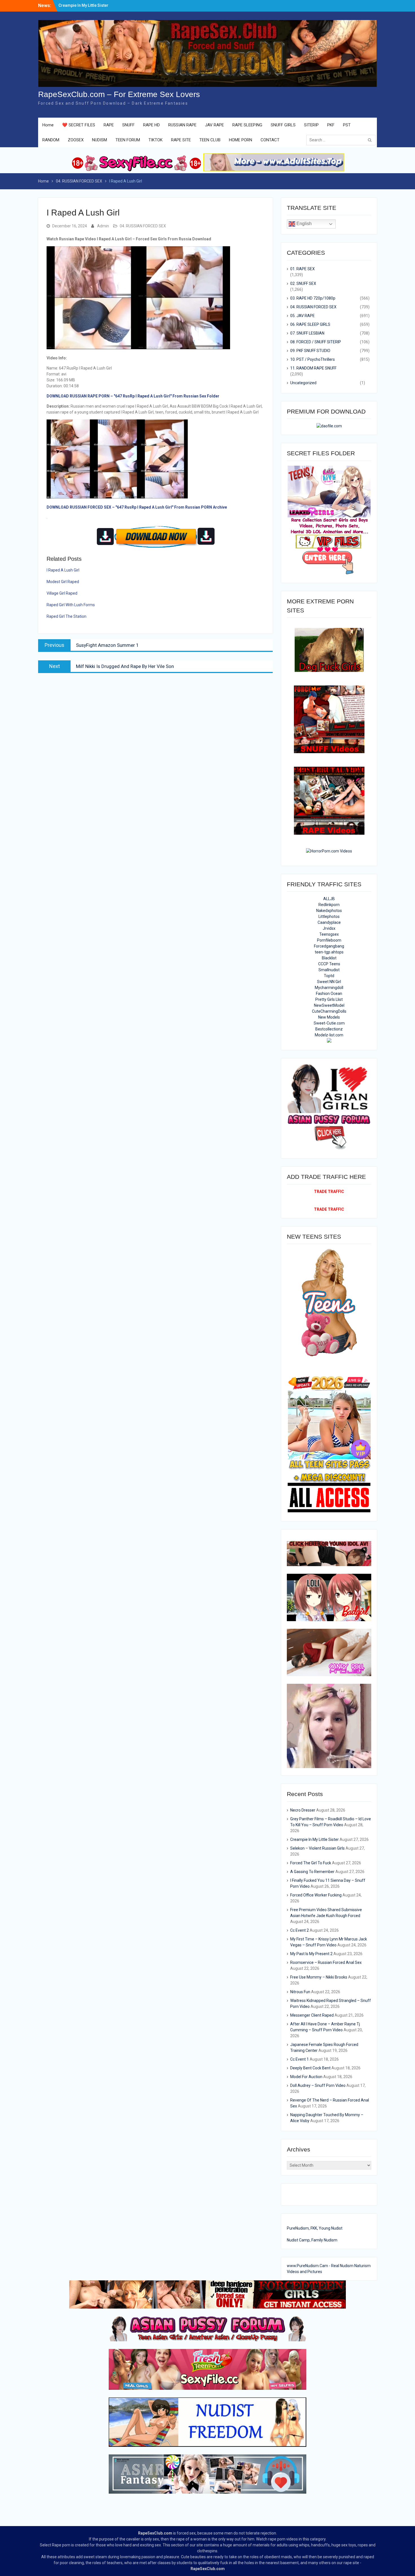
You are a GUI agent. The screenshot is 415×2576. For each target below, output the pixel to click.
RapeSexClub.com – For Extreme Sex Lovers (119, 94)
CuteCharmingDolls (329, 1011)
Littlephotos (329, 916)
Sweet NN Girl (329, 982)
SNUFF (128, 125)
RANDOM (51, 140)
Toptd (329, 976)
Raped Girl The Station (66, 616)
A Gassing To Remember (312, 1872)
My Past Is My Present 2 (311, 1954)
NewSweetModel (329, 1005)
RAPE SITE (181, 140)
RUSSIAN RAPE (182, 125)
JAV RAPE (214, 125)
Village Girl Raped (62, 593)
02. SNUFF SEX (303, 283)
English (303, 224)
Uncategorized (303, 383)
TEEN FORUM (128, 140)
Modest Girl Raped (63, 582)
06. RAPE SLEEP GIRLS (310, 324)
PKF (331, 125)
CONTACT (270, 140)
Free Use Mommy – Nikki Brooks (319, 1977)
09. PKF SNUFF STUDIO (310, 351)
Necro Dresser (72, 5)
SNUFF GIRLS (283, 125)
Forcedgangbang (329, 946)
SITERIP (311, 125)
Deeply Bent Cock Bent (310, 2068)
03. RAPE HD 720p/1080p (313, 298)
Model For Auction (306, 2077)
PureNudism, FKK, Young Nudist (315, 2228)
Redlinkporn (329, 905)
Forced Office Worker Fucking (316, 1895)
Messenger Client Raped (312, 2015)
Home (48, 125)
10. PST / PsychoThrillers (313, 359)
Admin (103, 226)
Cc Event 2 (300, 1930)
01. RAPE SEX (302, 269)
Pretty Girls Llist (329, 999)
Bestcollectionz (329, 1029)
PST (347, 125)
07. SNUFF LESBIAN (307, 333)
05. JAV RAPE (302, 316)
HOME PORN (241, 140)
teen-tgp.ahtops (329, 952)
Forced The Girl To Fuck (311, 1863)
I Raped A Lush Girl (63, 570)
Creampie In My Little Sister (314, 1839)
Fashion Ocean (329, 994)
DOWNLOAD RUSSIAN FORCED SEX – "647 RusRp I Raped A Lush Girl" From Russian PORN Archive (137, 507)
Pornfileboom (329, 940)
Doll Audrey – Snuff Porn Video (318, 2085)
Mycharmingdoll (329, 988)
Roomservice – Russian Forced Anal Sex (326, 1962)
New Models (329, 1017)
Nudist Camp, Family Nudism (312, 2240)
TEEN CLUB (210, 140)
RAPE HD (151, 125)
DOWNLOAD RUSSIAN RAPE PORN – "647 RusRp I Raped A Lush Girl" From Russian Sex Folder (133, 396)
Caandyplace (329, 922)
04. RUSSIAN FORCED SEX (143, 226)
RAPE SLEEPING (247, 125)
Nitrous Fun (300, 1992)
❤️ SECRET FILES (79, 125)
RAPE (109, 125)
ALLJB (329, 899)
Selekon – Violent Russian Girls (317, 1848)
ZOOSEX (76, 140)
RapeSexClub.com (155, 2533)
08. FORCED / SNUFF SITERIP (316, 342)
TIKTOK (156, 140)
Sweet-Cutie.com (329, 1023)
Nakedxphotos (329, 911)
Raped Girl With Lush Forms (71, 605)
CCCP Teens (329, 964)
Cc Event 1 (300, 2059)
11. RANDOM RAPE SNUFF (313, 368)
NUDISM (100, 140)
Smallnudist (329, 970)
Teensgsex (329, 934)
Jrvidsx (329, 928)
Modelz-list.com (329, 1035)
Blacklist (329, 958)
